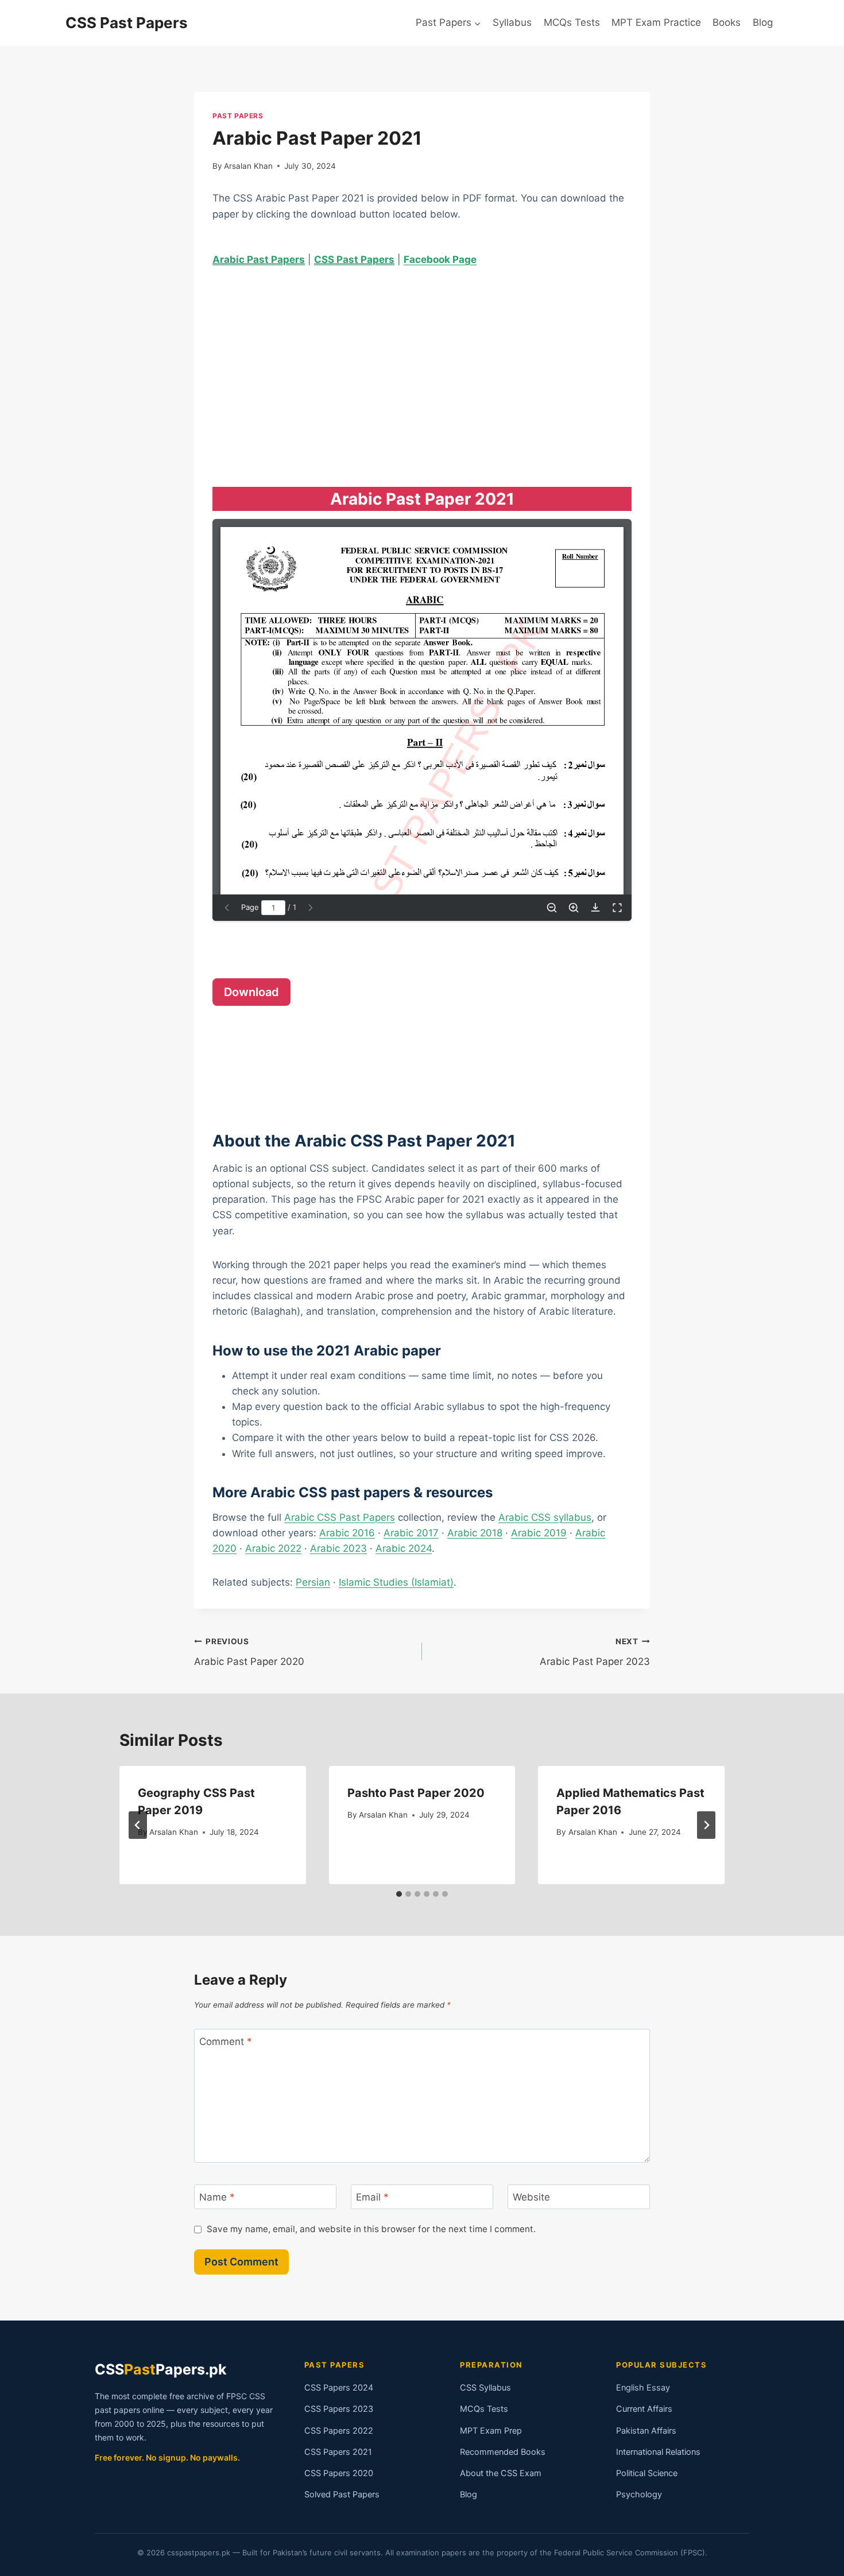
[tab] (399, 1894)
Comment (226, 2042)
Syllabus (512, 22)
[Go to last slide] (138, 1825)
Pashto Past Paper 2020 (416, 1793)
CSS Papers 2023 (339, 2409)
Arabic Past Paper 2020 (249, 1652)
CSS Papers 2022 (339, 2431)
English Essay (643, 2388)
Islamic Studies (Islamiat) (396, 1582)
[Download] (595, 908)
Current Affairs (644, 2409)
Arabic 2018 (475, 1533)
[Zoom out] (552, 908)
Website (531, 2197)
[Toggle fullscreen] (617, 908)
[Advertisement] (422, 366)
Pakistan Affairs (646, 2431)
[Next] (706, 1825)
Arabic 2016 (347, 1533)
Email (372, 2197)
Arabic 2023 (338, 1548)
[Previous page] (227, 908)
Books (727, 22)
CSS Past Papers (354, 259)
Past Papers (238, 116)
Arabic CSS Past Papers (340, 1517)
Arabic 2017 (411, 1533)
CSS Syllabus (485, 2388)
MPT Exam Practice (656, 22)
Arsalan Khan (248, 166)
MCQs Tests (572, 22)
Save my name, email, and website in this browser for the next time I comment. (371, 2229)
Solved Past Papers (342, 2494)
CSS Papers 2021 (338, 2452)
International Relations (658, 2452)
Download (251, 992)
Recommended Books (503, 2452)
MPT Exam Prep (491, 2431)
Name (217, 2197)
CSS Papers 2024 (339, 2388)
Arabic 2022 (273, 1548)
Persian (313, 1582)
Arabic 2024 (404, 1548)
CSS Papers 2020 (339, 2473)
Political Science (647, 2473)
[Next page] (311, 908)
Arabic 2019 (539, 1533)
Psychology (639, 2494)
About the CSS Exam (501, 2473)
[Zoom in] (574, 908)
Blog (763, 22)
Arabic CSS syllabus (545, 1517)
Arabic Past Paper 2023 (595, 1652)
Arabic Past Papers (259, 259)
